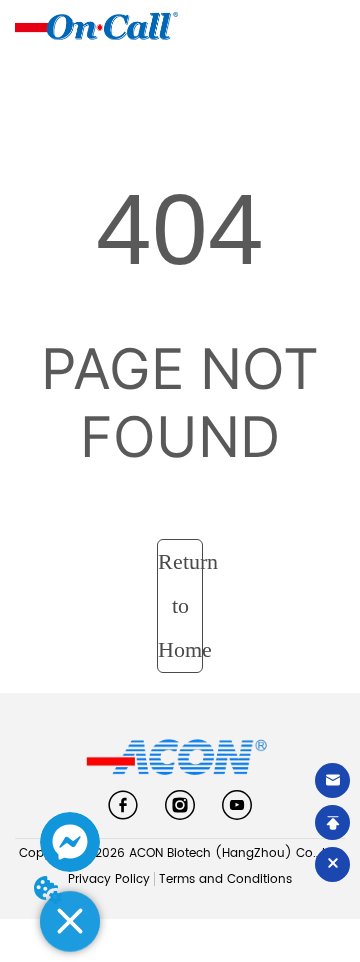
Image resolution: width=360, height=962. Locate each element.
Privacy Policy (109, 879)
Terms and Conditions (225, 879)
